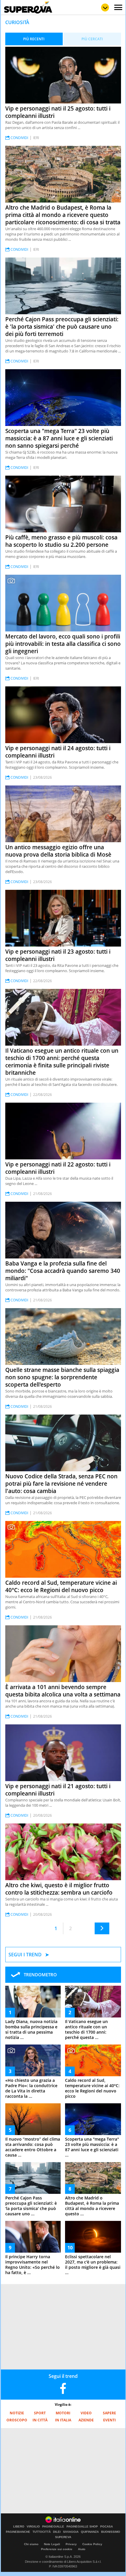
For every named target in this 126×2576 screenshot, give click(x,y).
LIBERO (19, 2527)
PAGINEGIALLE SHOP (82, 2527)
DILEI (57, 2532)
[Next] (102, 1928)
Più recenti (34, 39)
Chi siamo (31, 2544)
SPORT (40, 2413)
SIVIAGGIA (71, 2532)
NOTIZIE (17, 2413)
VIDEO (86, 2413)
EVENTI (109, 2420)
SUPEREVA (63, 2537)
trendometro (40, 1975)
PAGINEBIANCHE (18, 2532)
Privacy (71, 2544)
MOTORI (63, 2413)
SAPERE (109, 2413)
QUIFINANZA (90, 2532)
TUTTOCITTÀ (42, 2532)
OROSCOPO (17, 2420)
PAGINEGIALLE (53, 2527)
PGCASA (107, 2527)
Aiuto (82, 2549)
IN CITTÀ (40, 2420)
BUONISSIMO (111, 2532)
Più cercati (92, 39)
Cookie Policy (92, 2544)
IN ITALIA (63, 2420)
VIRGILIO (33, 2527)
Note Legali (52, 2544)
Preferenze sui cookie (57, 2549)
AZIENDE (86, 2420)
